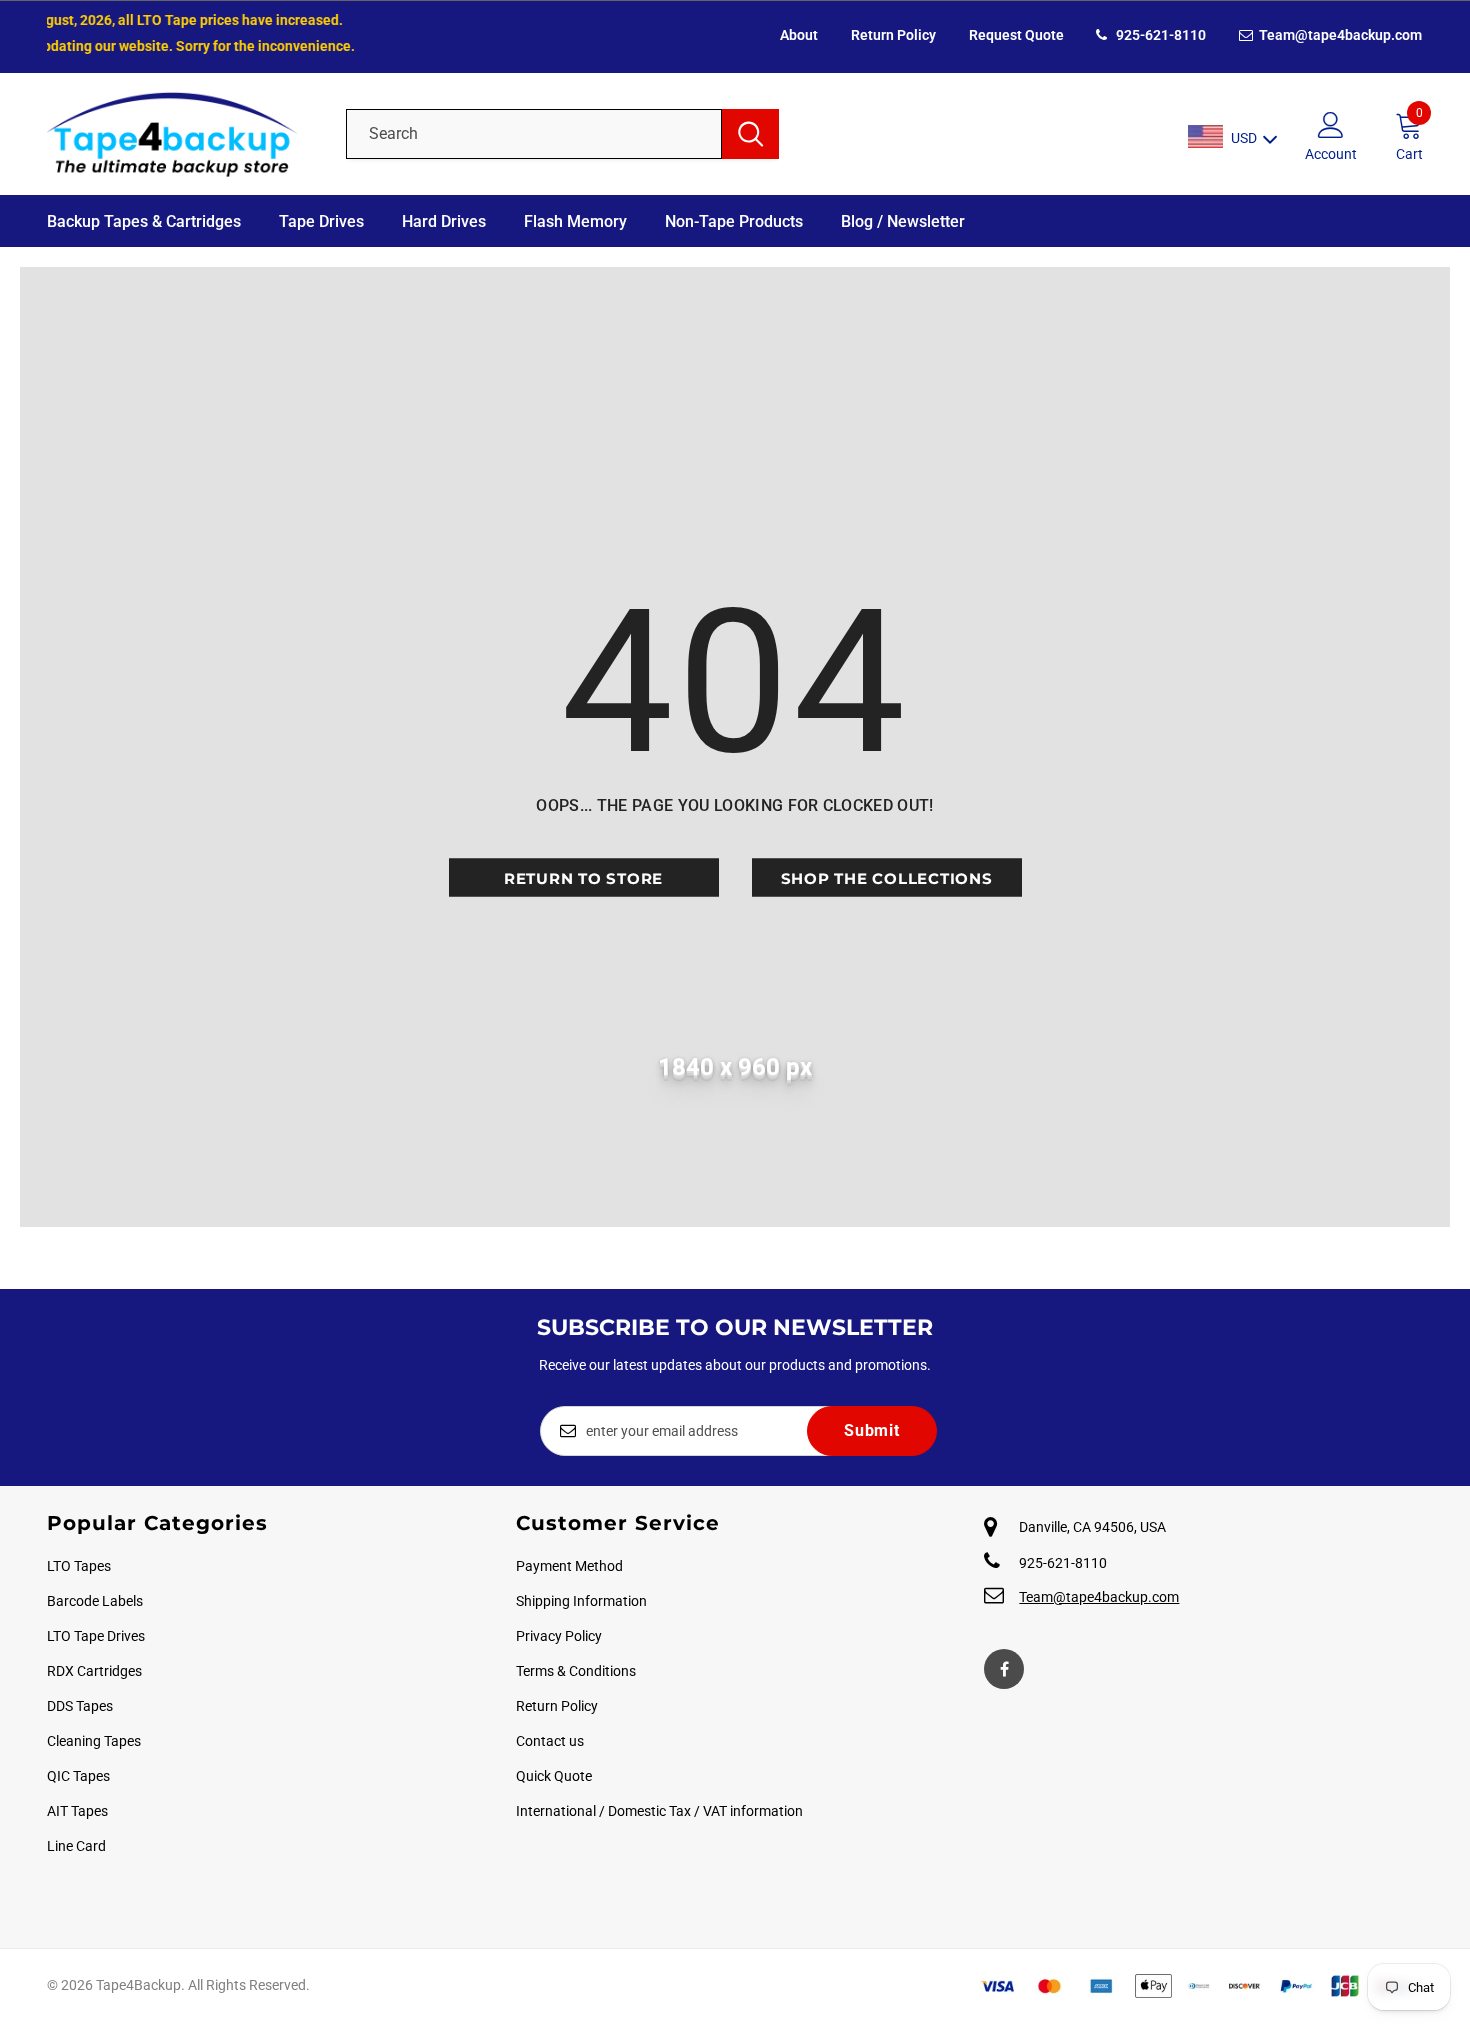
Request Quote (1016, 35)
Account (1331, 154)
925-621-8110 (1159, 35)
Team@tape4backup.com (1339, 35)
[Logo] (181, 134)
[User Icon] (1331, 124)
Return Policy (893, 35)
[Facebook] (1004, 1669)
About (799, 35)
